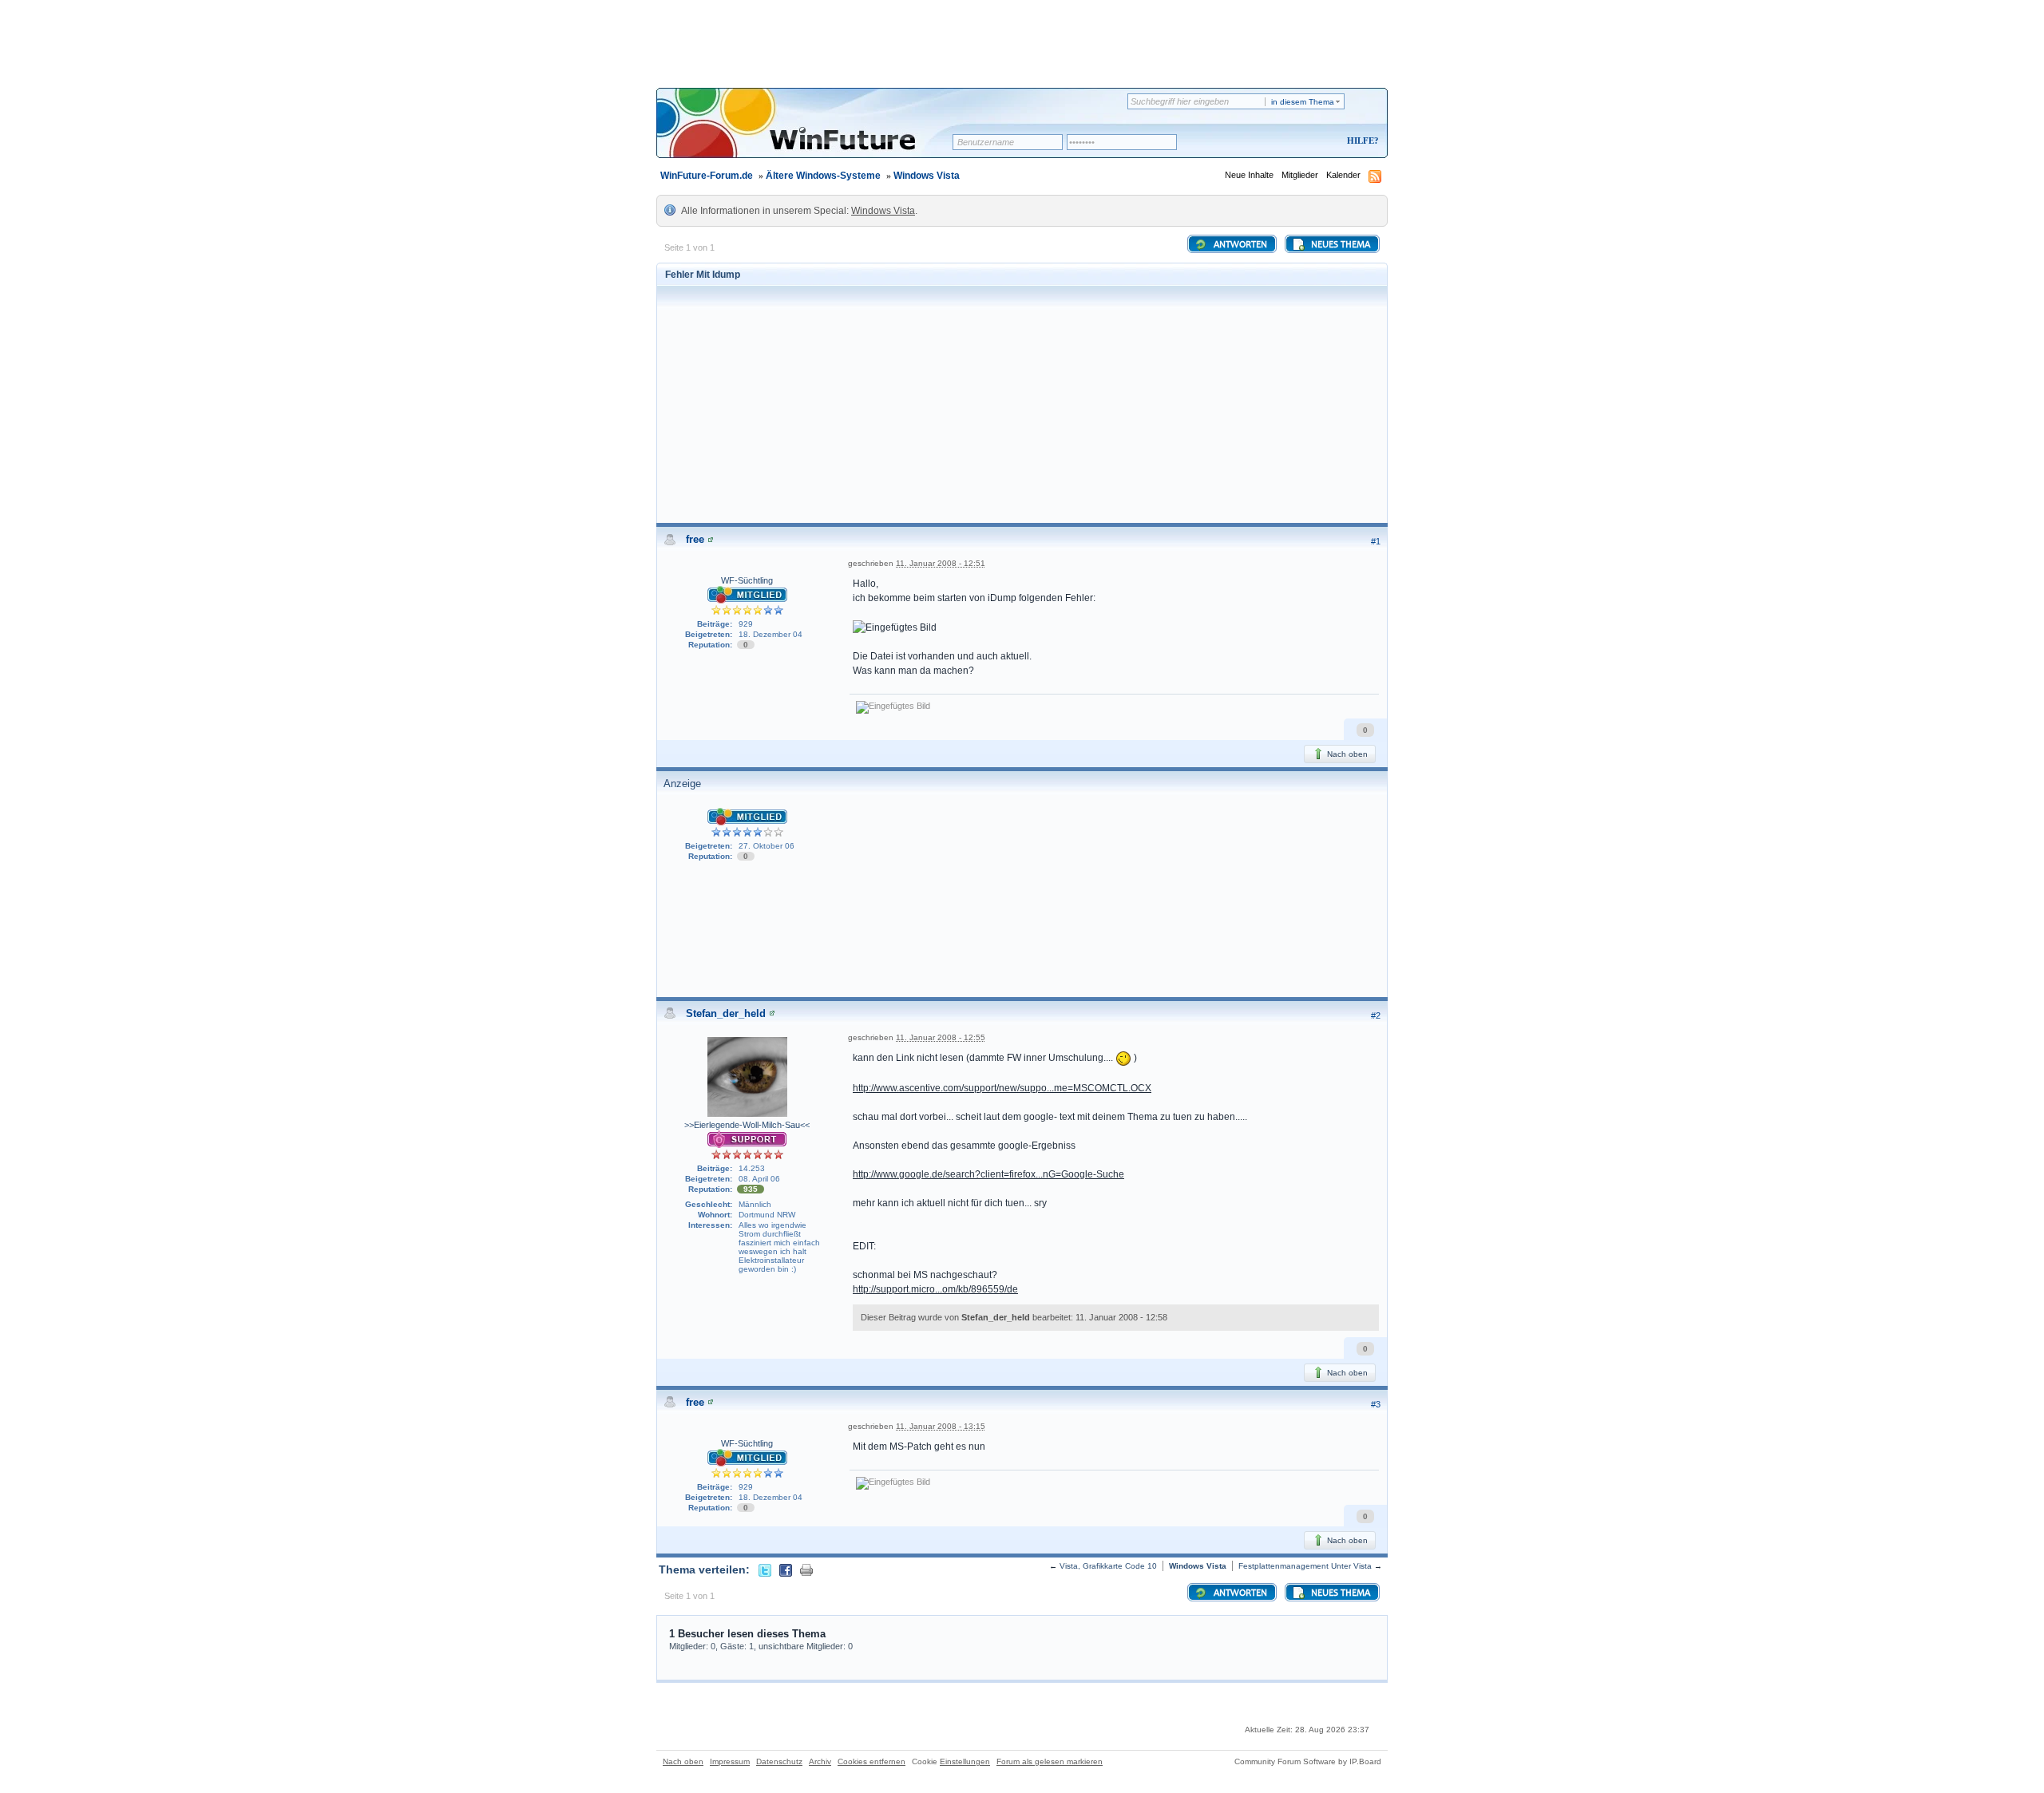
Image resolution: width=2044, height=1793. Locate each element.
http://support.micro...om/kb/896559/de (935, 1289)
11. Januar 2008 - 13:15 (941, 1426)
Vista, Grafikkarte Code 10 (1108, 1566)
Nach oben (1346, 754)
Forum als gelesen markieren (1050, 1761)
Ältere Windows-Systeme (823, 176)
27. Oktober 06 (766, 846)
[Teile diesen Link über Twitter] (765, 1569)
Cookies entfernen (871, 1761)
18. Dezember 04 (770, 634)
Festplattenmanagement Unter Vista (1305, 1566)
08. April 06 (759, 1179)
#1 (1376, 541)
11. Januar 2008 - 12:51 (941, 563)
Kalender (1343, 175)
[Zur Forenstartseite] (810, 133)
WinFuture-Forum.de (707, 176)
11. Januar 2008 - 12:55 (941, 1037)
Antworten (1239, 245)
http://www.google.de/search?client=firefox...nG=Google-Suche (988, 1174)
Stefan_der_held (726, 1013)
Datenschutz (779, 1761)
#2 (1376, 1015)
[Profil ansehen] (711, 539)
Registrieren (1296, 142)
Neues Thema (1339, 245)
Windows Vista (927, 176)
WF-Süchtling (747, 580)
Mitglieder (1300, 175)
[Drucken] (806, 1569)
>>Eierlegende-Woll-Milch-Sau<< (747, 1125)
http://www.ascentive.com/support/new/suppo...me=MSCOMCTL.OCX (1002, 1088)
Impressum (730, 1761)
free (695, 539)
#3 (1376, 1404)
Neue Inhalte (1249, 175)
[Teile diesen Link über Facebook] (786, 1569)
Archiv (820, 1761)
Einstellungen (965, 1761)
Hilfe (1361, 141)
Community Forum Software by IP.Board (1308, 1761)
